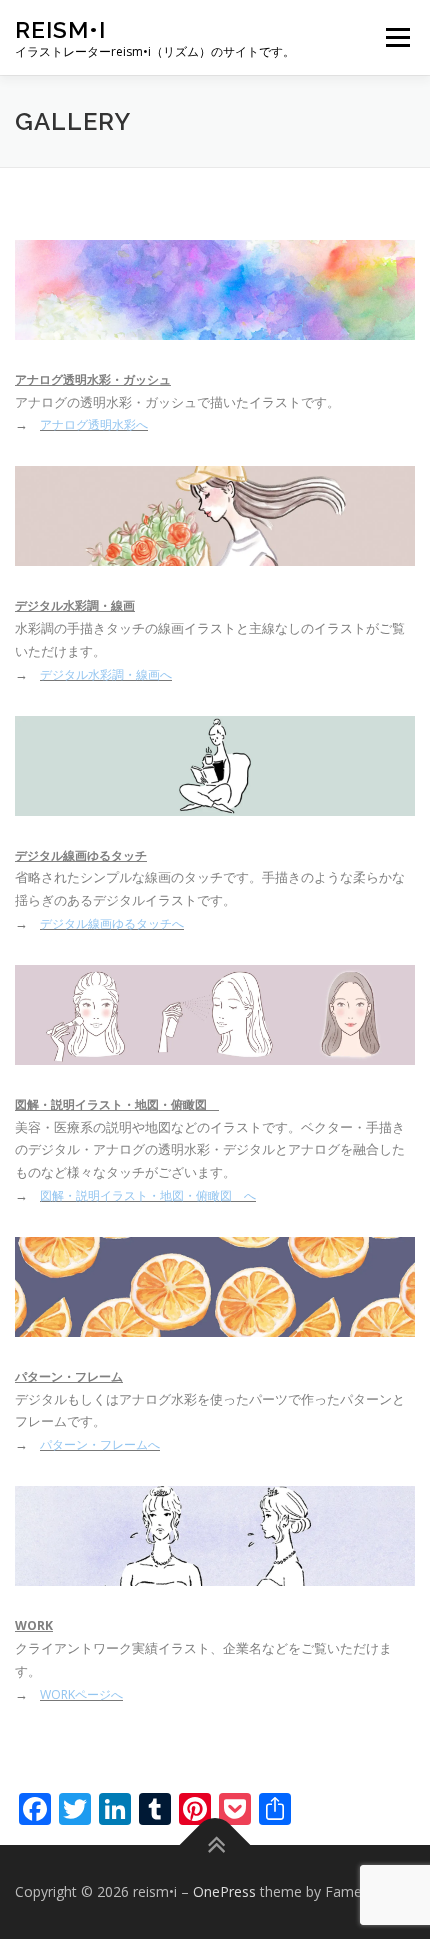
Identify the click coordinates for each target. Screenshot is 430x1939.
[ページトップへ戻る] (215, 1845)
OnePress (224, 1891)
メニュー (397, 37)
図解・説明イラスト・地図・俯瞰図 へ (148, 1195)
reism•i (60, 29)
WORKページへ (81, 1694)
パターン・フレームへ (100, 1444)
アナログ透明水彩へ (94, 424)
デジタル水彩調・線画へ (106, 674)
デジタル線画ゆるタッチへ (112, 923)
